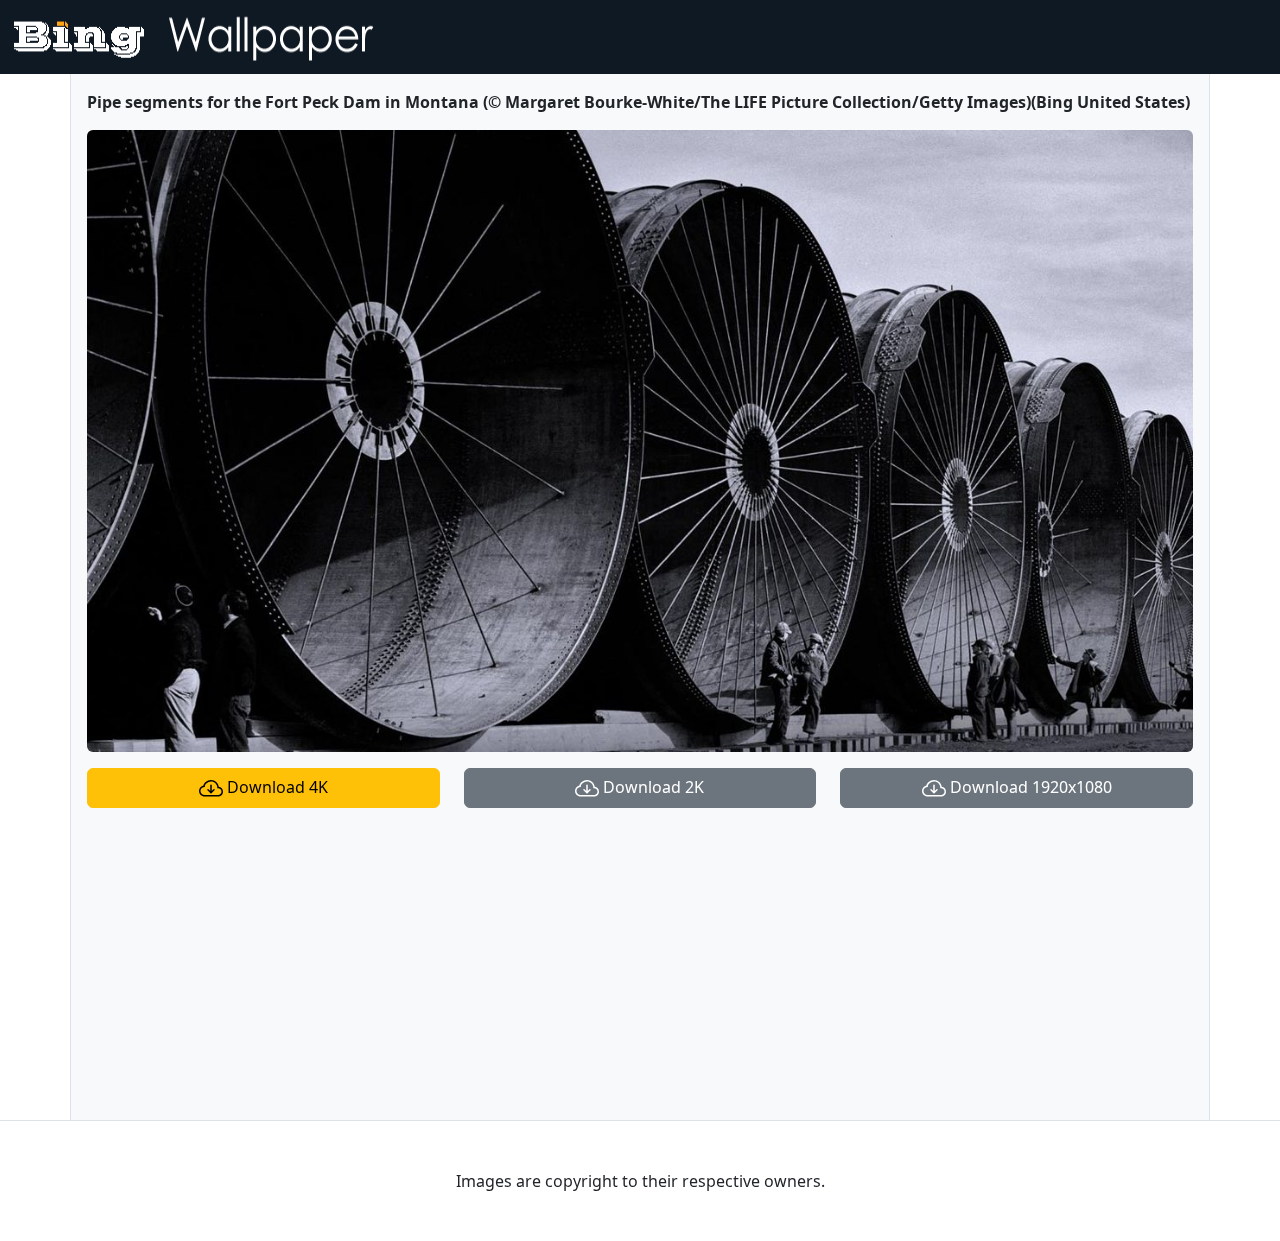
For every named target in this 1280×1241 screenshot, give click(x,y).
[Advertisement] (640, 964)
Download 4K (275, 787)
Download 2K (651, 787)
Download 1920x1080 (1029, 787)
